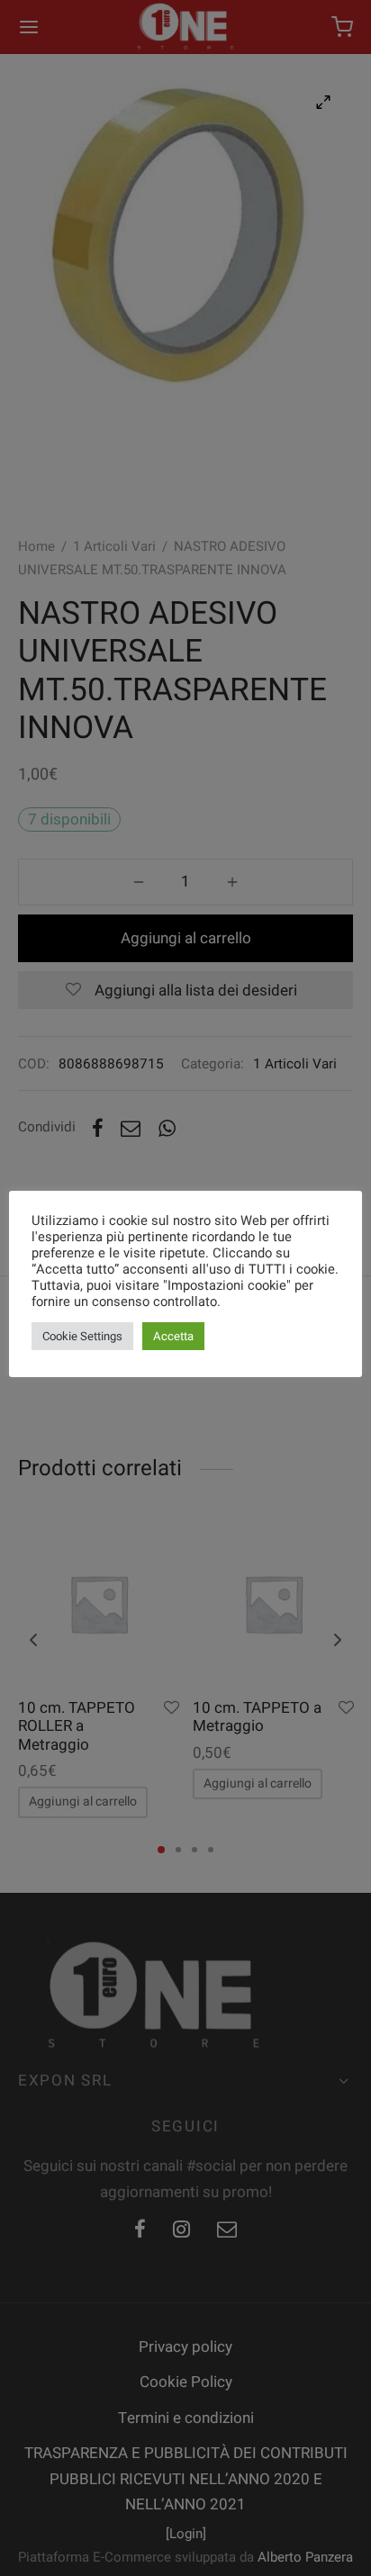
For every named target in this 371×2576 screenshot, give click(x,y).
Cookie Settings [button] (82, 1336)
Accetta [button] (173, 1336)
